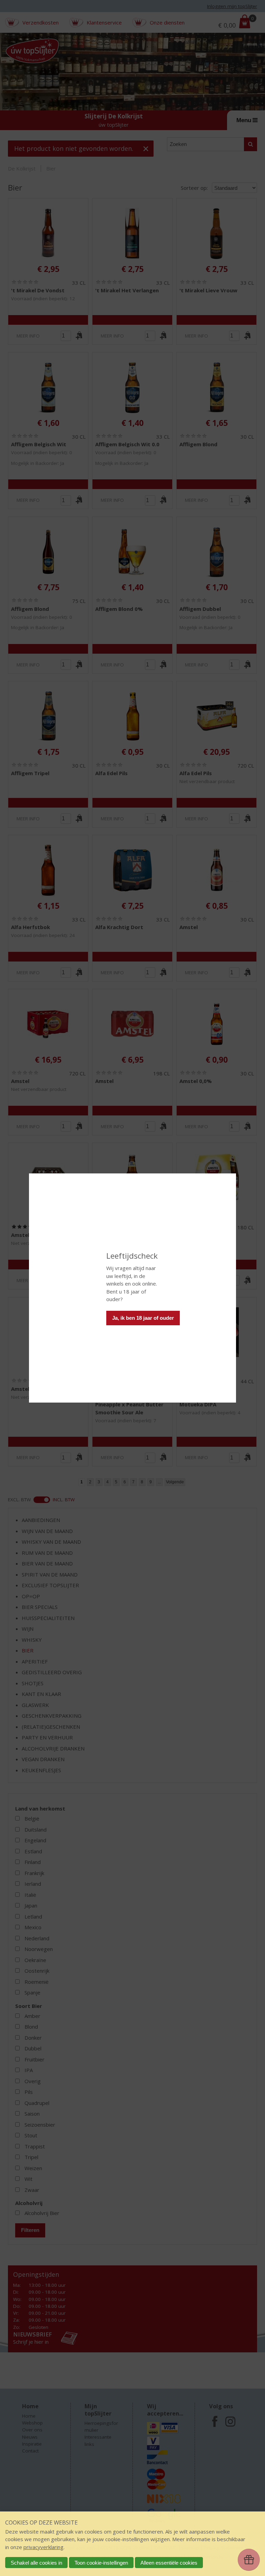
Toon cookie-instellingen (101, 2563)
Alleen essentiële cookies (169, 2563)
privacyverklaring (43, 2547)
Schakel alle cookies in (36, 2563)
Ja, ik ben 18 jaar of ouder (143, 1318)
